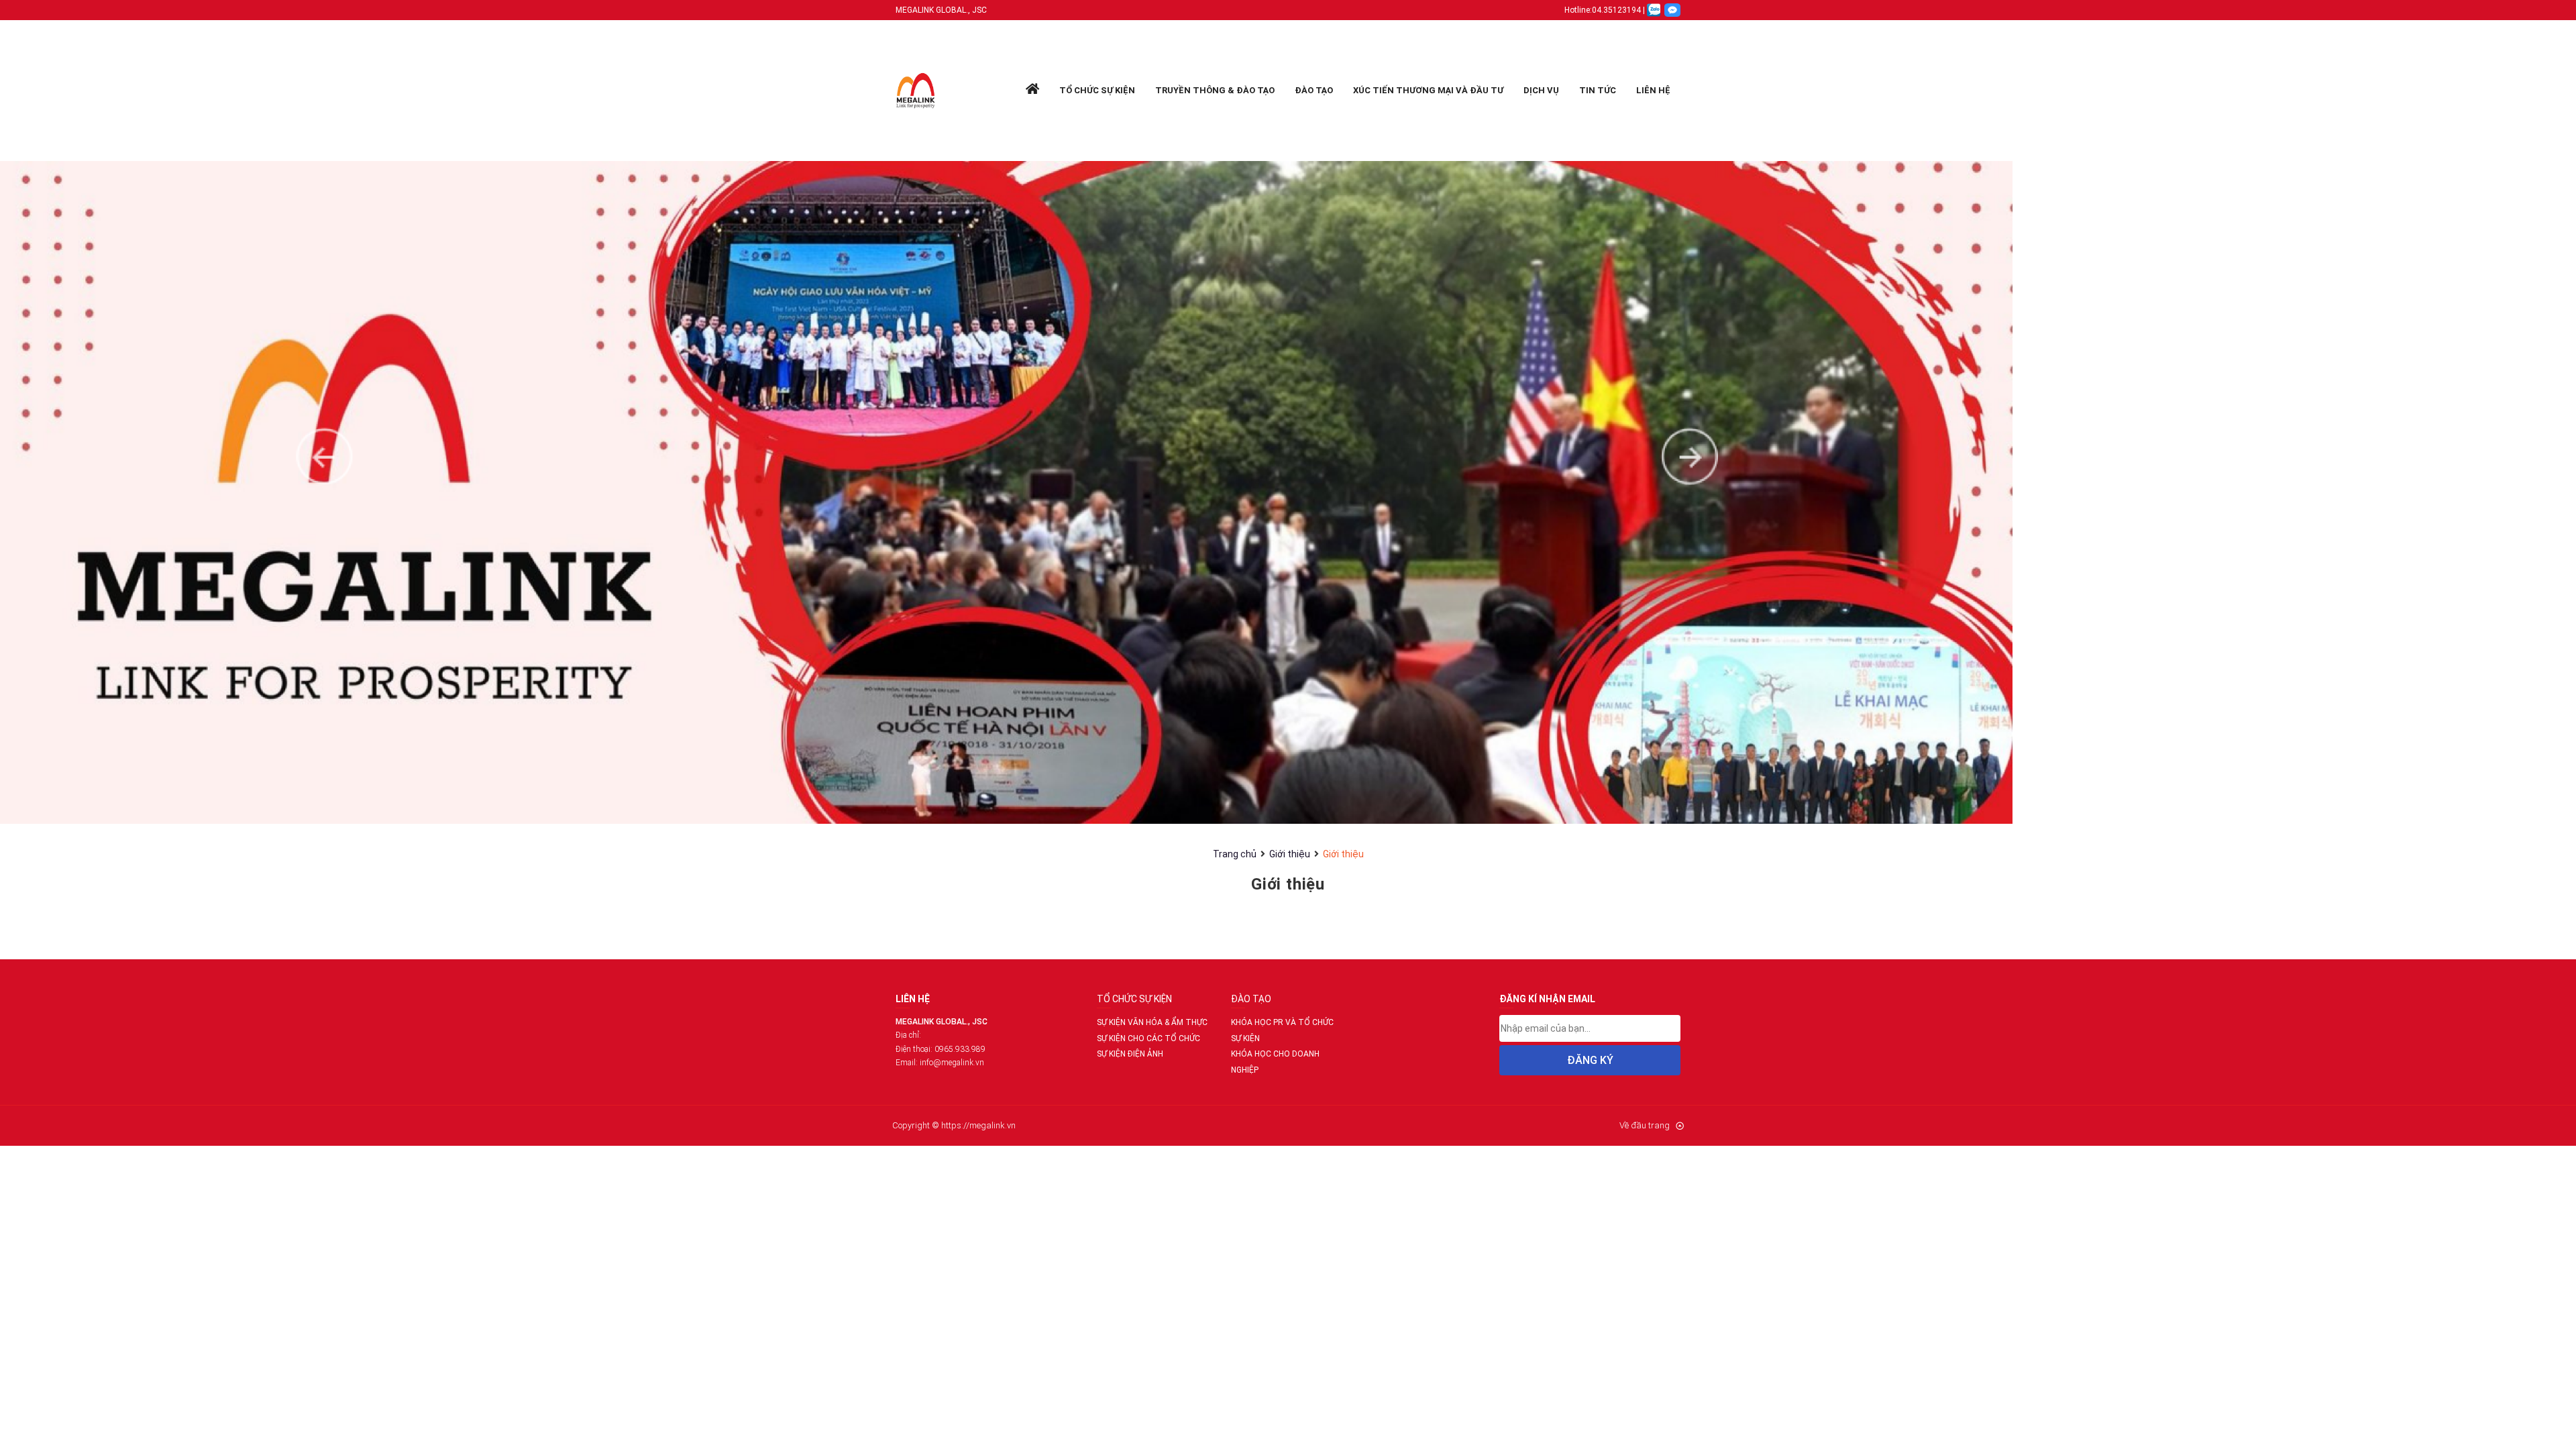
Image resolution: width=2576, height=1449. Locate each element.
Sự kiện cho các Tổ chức (1148, 1038)
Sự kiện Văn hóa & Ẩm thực (1152, 1022)
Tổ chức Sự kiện (1097, 90)
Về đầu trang (1645, 1125)
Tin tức (1598, 90)
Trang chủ (1235, 854)
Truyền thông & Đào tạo (1215, 90)
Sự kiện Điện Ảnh (1130, 1054)
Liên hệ (1653, 90)
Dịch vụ (1541, 90)
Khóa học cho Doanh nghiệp (1275, 1062)
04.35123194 (1616, 10)
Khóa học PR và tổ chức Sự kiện (1282, 1030)
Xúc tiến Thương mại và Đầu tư (1428, 90)
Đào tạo (1314, 90)
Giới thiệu (1290, 854)
